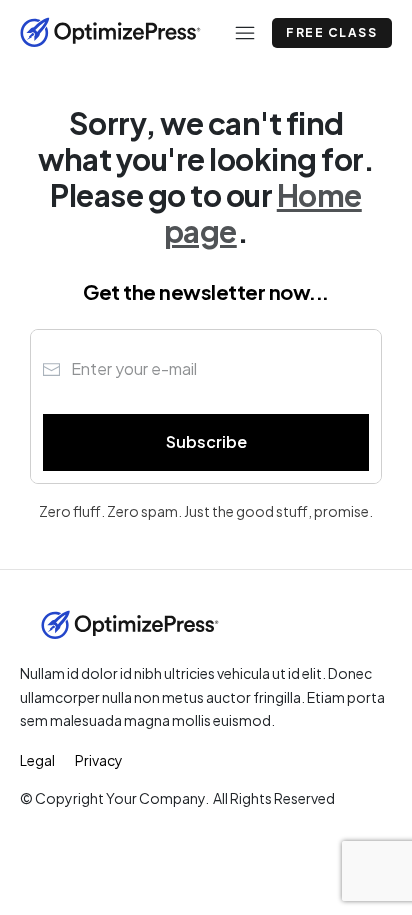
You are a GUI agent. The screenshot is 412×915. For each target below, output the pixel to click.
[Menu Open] (235, 33)
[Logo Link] (110, 32)
